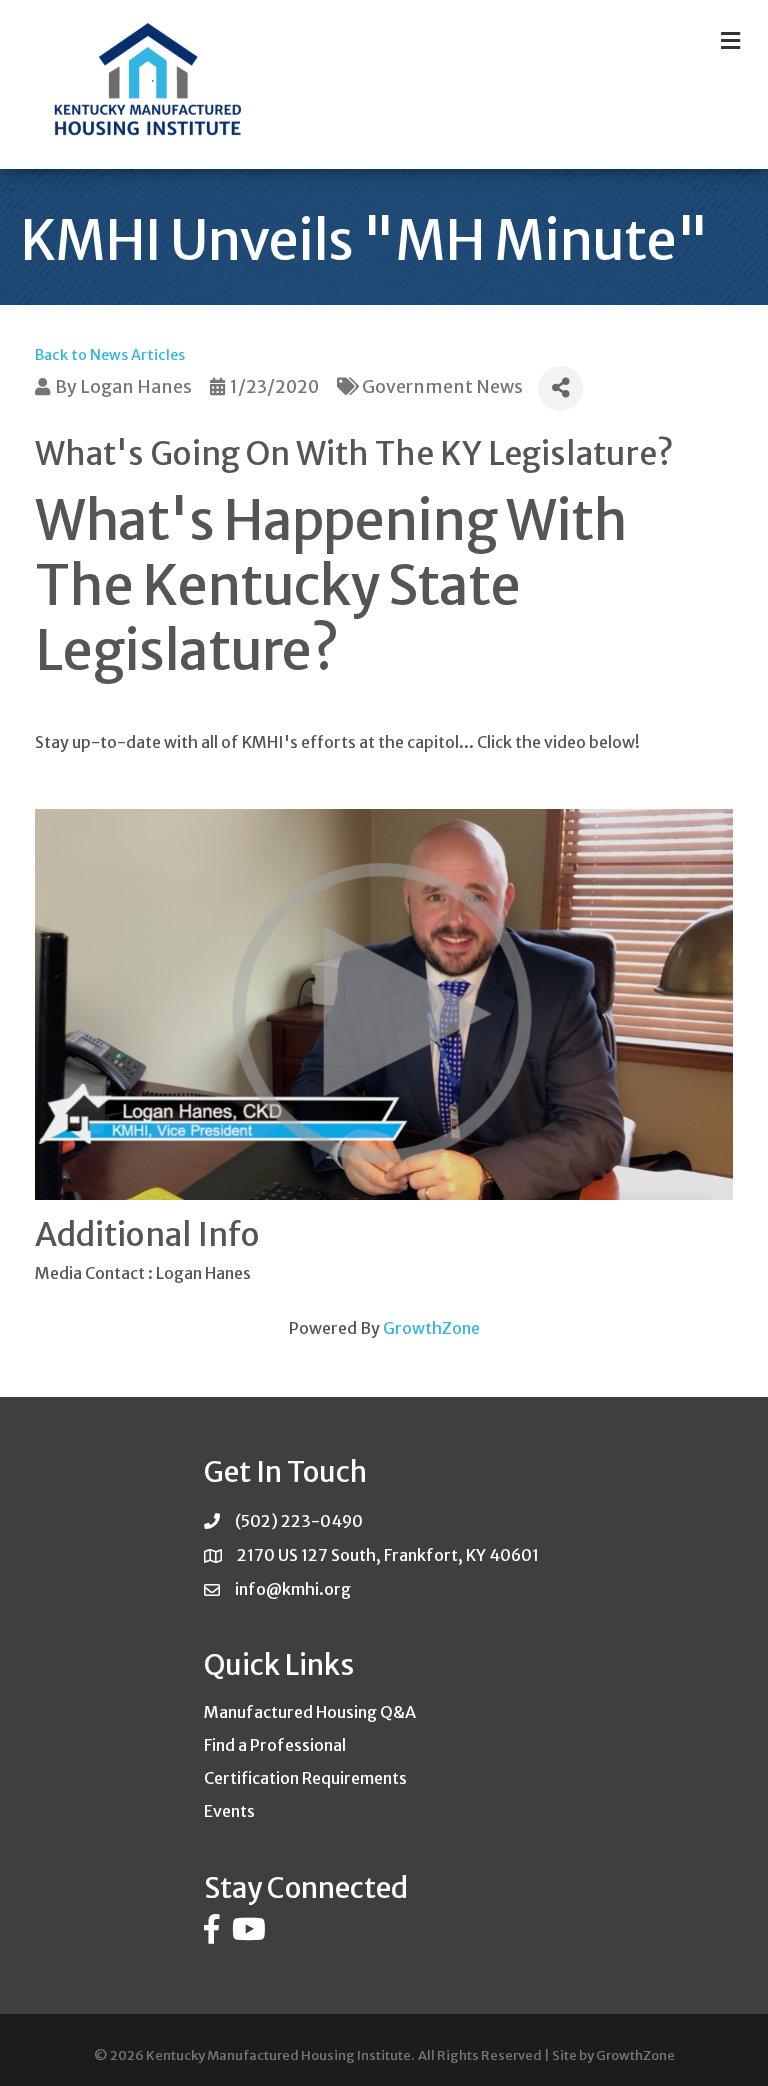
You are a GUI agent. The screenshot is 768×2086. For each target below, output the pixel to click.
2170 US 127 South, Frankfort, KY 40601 (388, 1555)
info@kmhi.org (293, 1589)
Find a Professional (275, 1745)
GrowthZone (431, 1328)
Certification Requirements (305, 1778)
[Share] (560, 388)
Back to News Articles (110, 355)
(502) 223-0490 (299, 1521)
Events (229, 1811)
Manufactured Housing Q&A (310, 1712)
